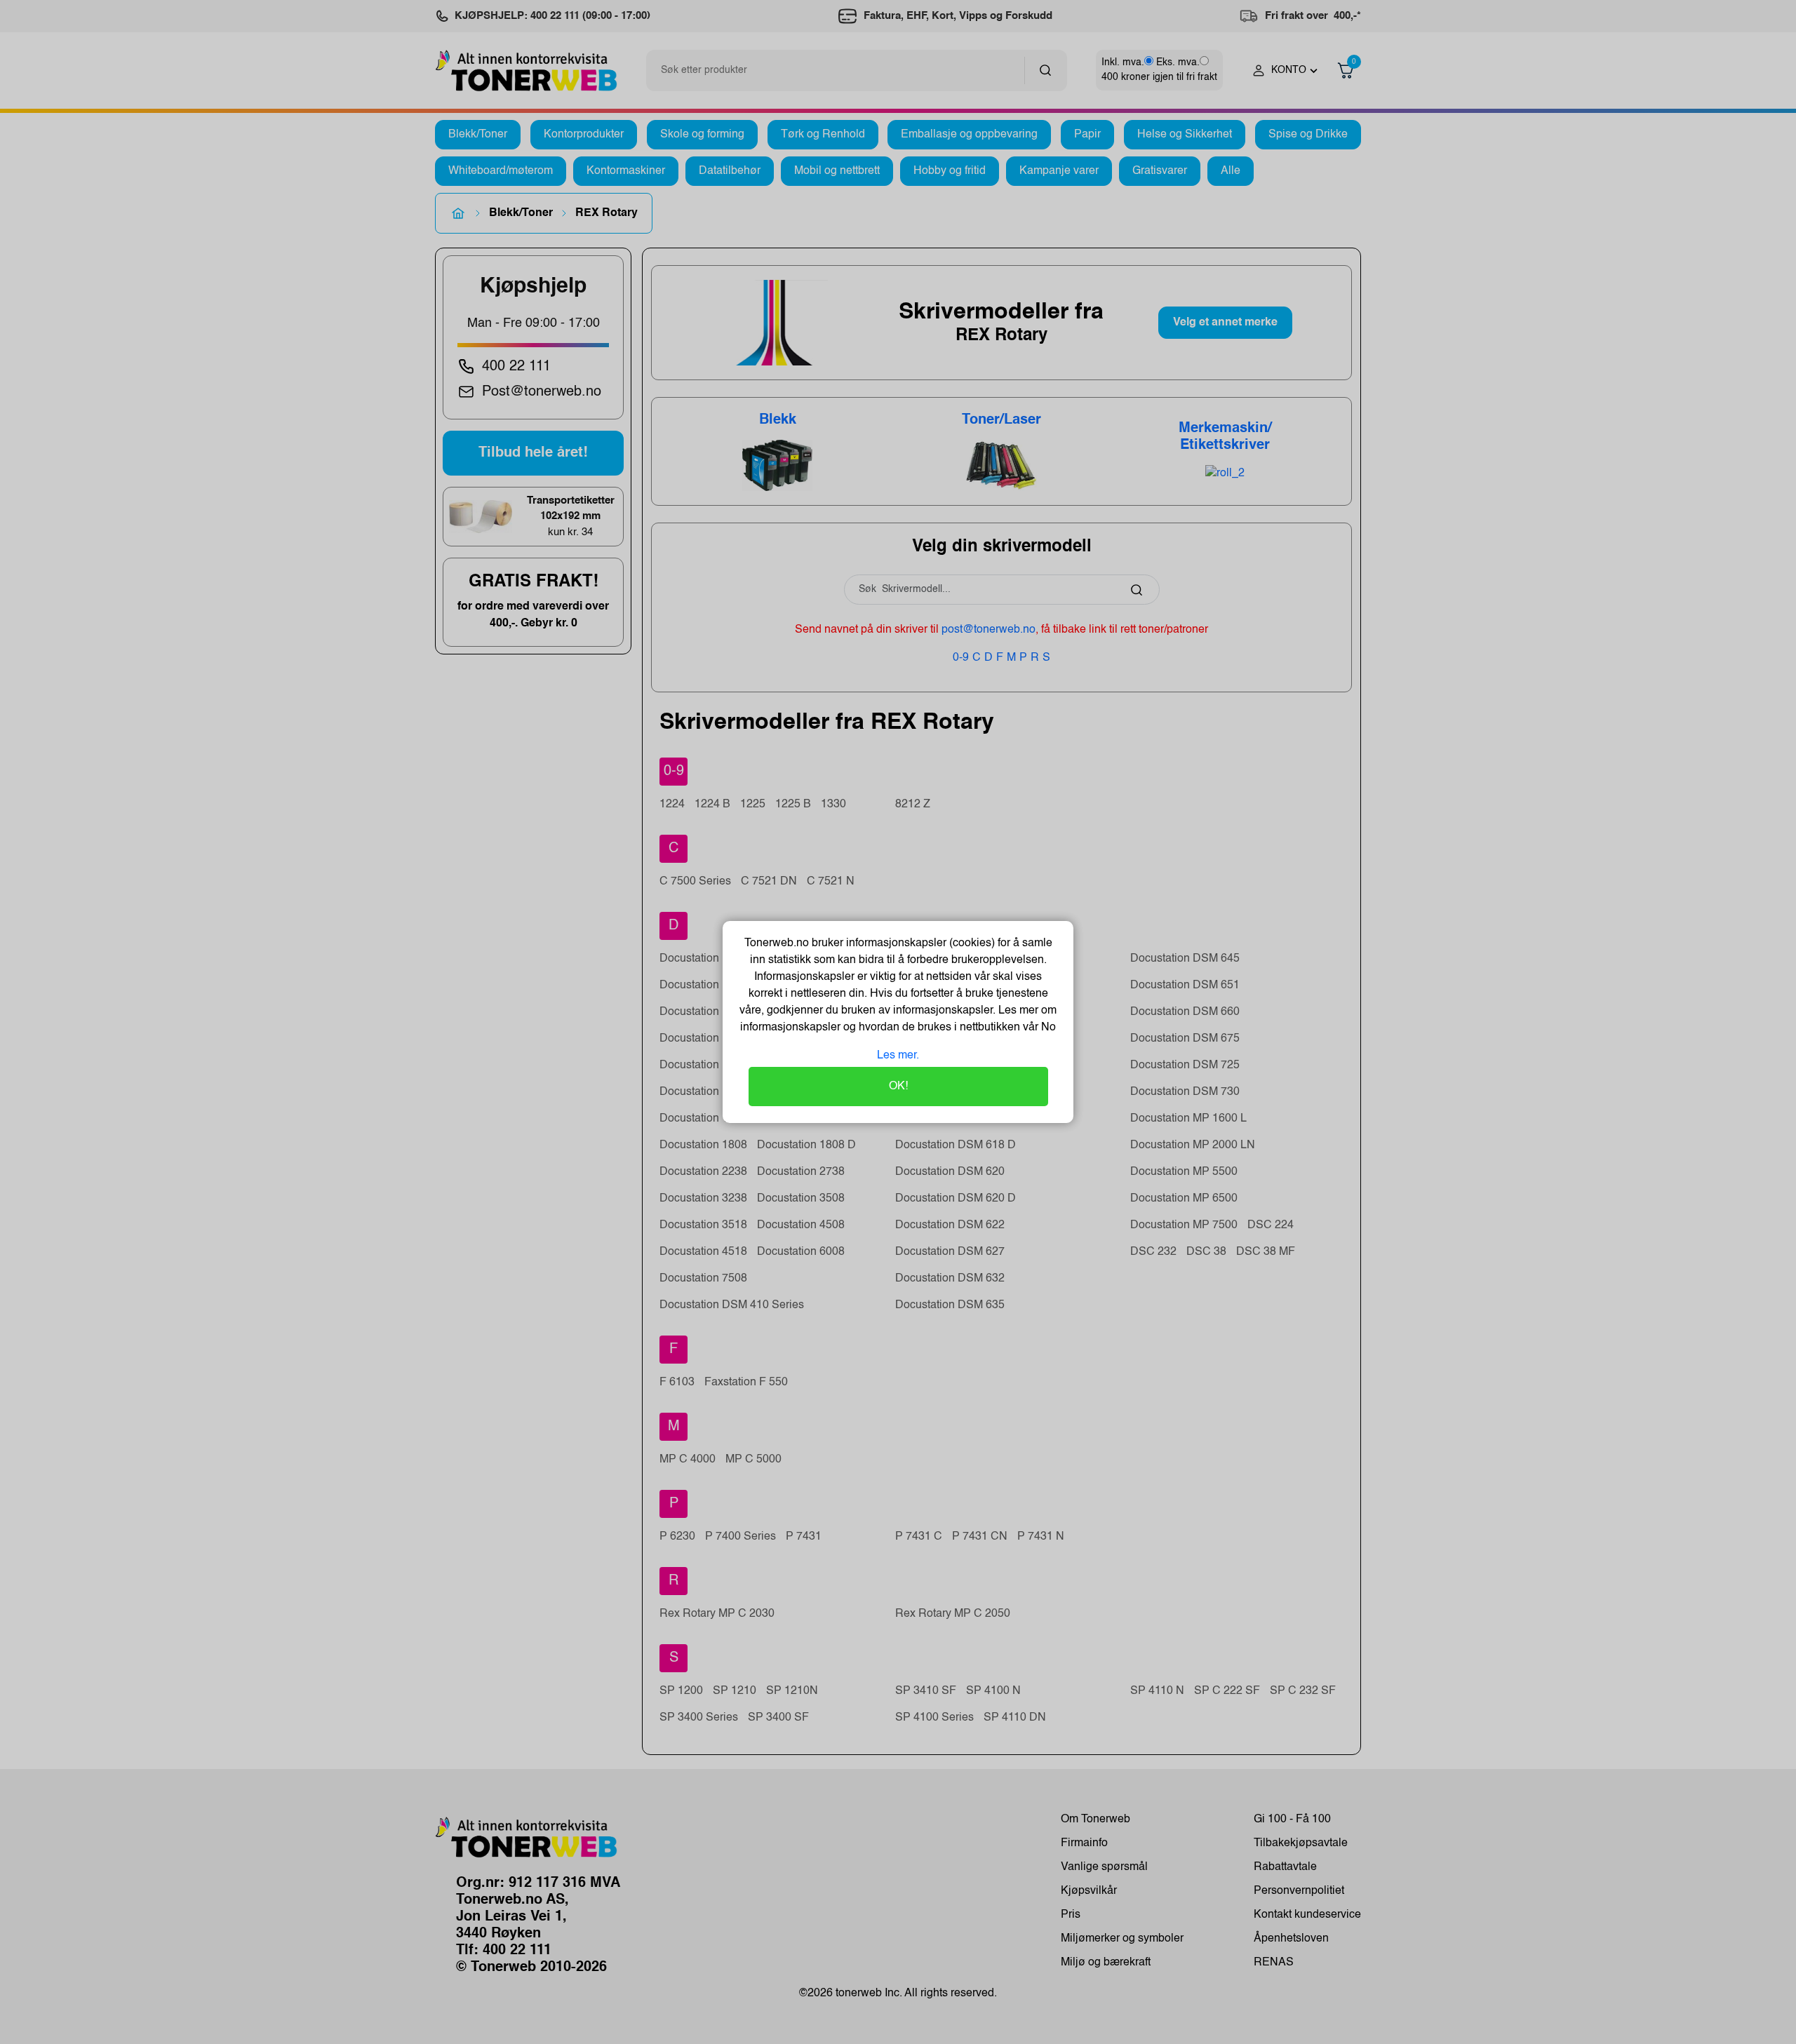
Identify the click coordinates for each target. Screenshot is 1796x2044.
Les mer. (898, 1056)
